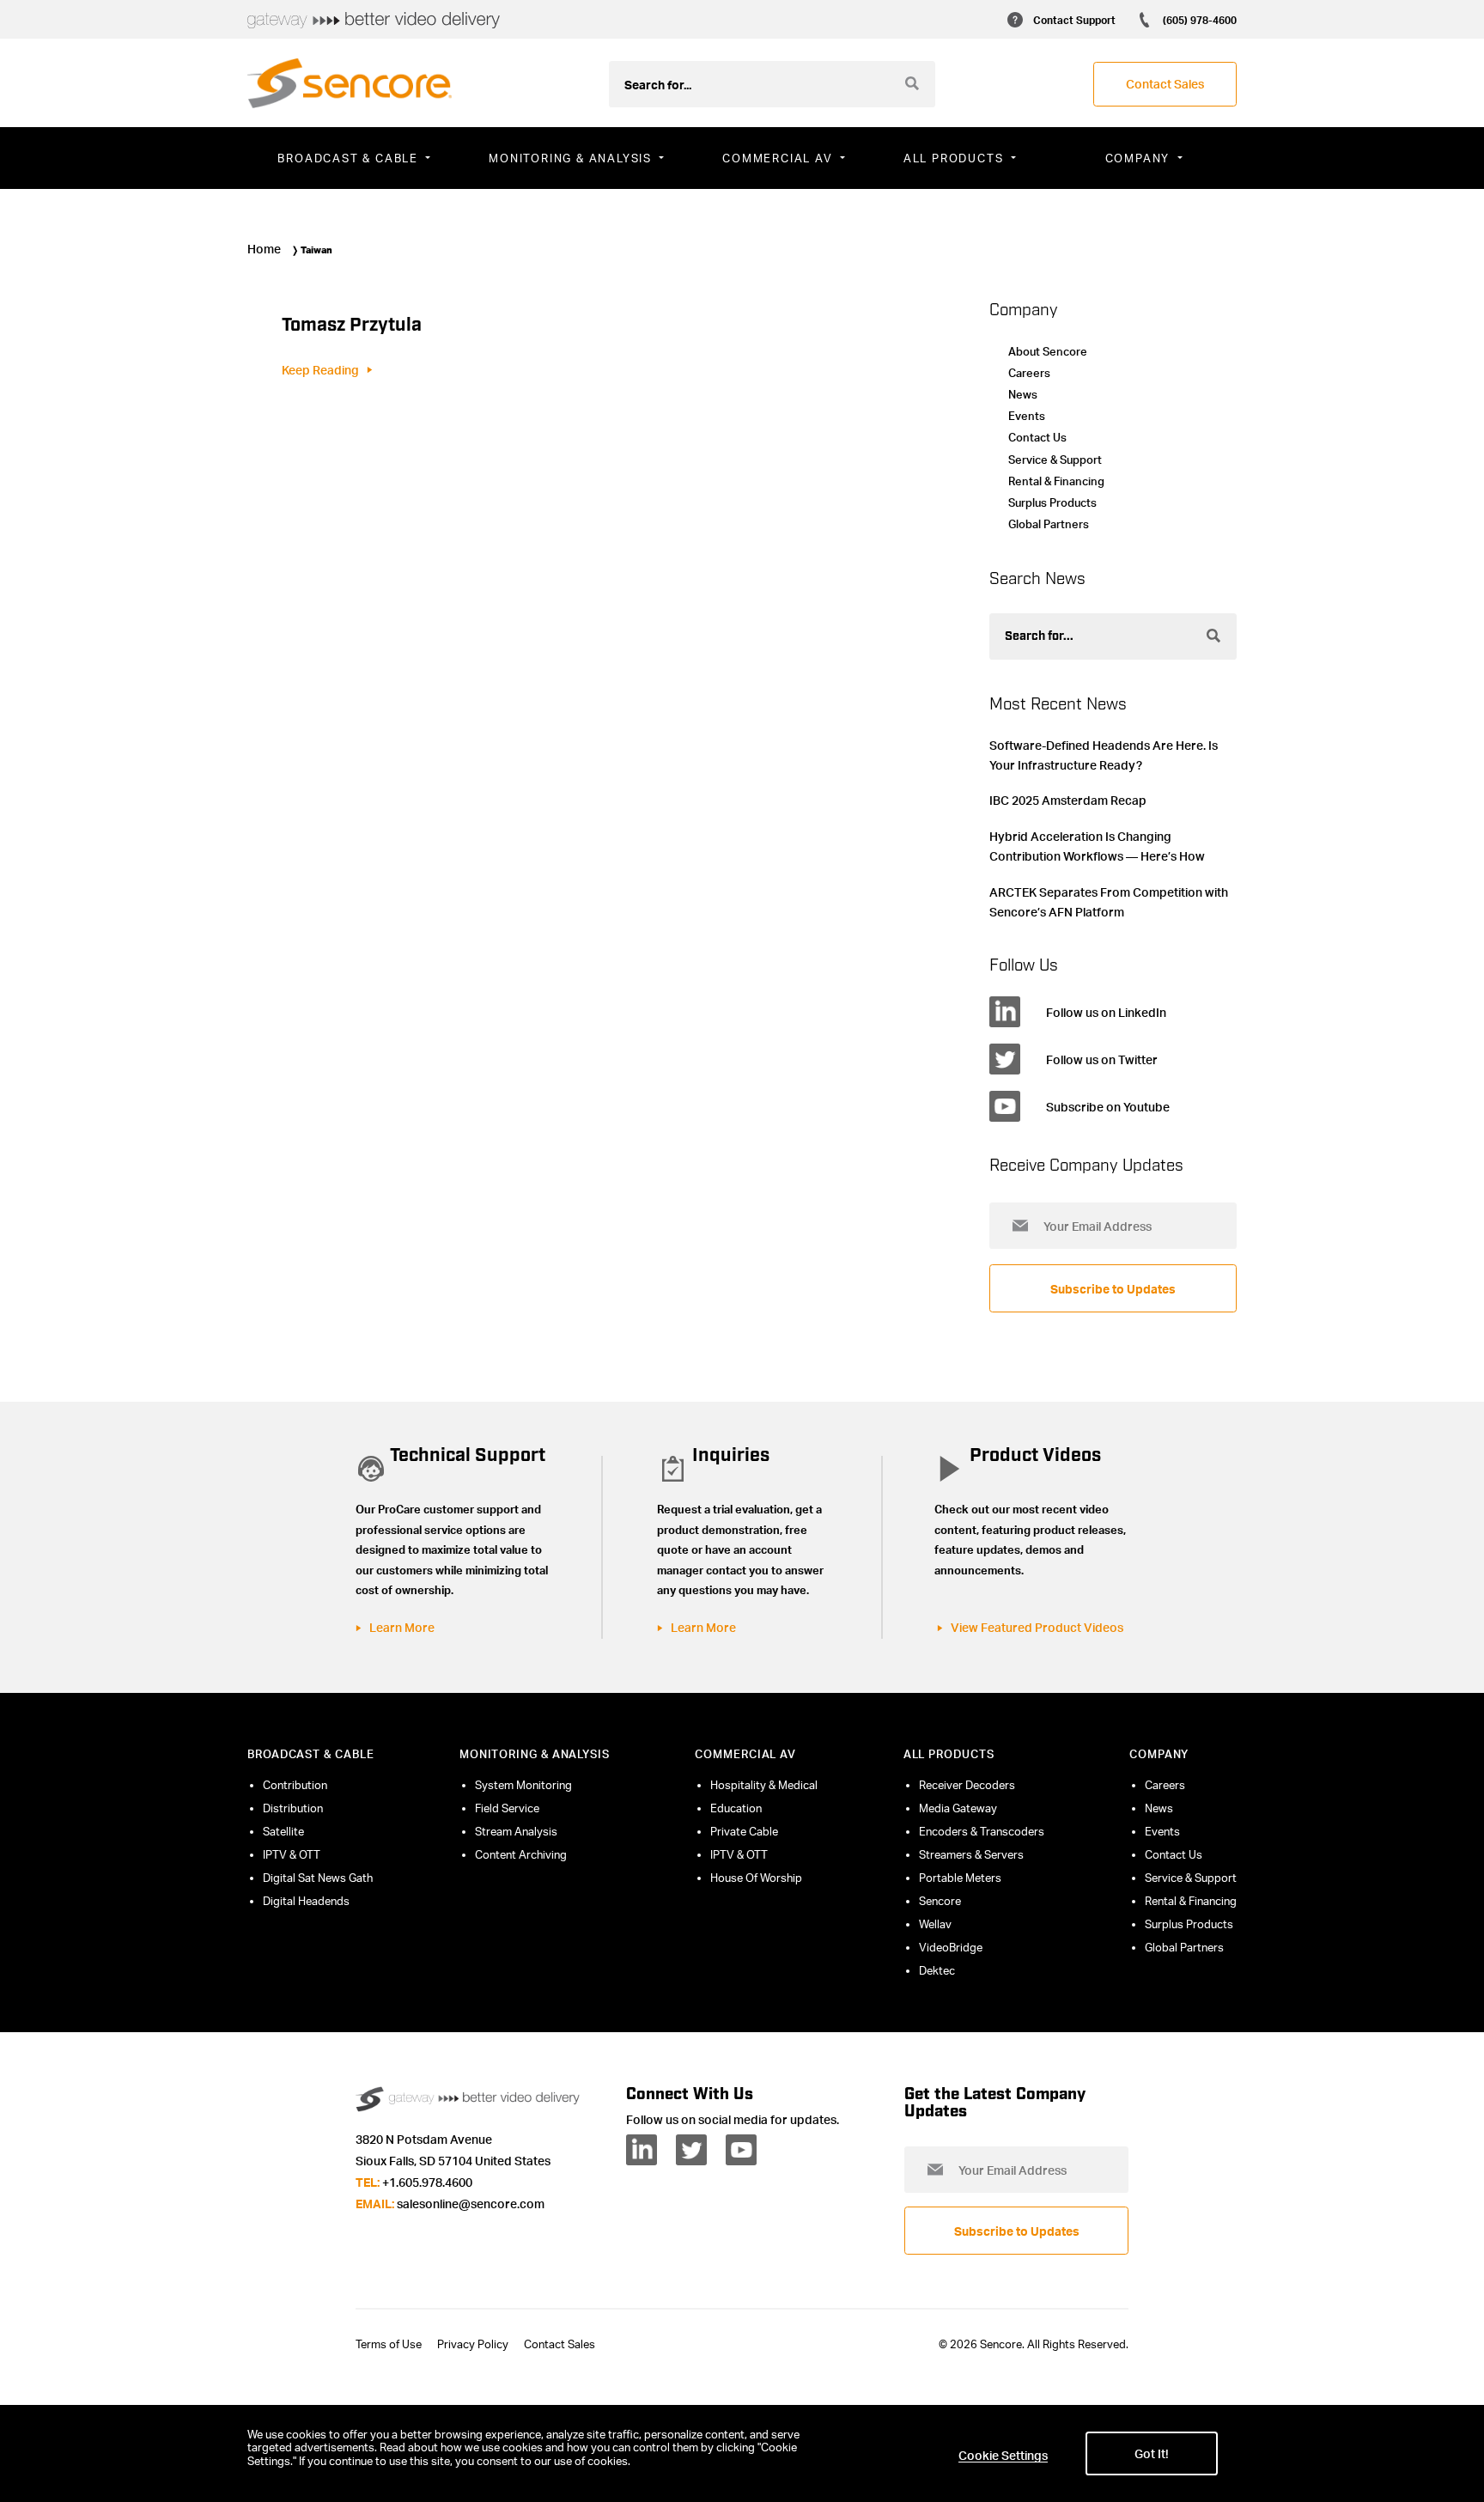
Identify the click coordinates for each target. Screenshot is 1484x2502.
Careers (1029, 373)
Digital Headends (306, 1901)
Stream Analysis (516, 1831)
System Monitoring (523, 1785)
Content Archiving (521, 1854)
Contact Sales (560, 2344)
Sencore (940, 1901)
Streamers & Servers (971, 1854)
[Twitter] (691, 2150)
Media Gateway (958, 1808)
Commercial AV (745, 1754)
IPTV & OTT (292, 1854)
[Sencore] (350, 83)
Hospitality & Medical (764, 1785)
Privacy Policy (473, 2344)
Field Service (507, 1808)
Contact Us (1037, 437)
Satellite (283, 1831)
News (1023, 394)
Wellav (935, 1924)
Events (1027, 416)
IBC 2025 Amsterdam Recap (1068, 800)
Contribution (295, 1785)
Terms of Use (389, 2344)
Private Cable (744, 1831)
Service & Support (1055, 460)
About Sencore (1048, 351)
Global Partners (1049, 524)
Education (736, 1808)
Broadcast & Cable (310, 1754)
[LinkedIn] (642, 2150)
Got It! (1152, 2453)
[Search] (912, 83)
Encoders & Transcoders (982, 1831)
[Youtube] (741, 2150)
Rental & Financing (1056, 481)
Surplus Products (1052, 502)
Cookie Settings (1003, 2455)
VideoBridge (951, 1947)
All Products (949, 1754)
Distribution (293, 1808)
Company (1159, 1754)
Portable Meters (960, 1878)
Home (264, 248)
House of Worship (756, 1878)
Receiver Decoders (967, 1785)
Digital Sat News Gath (318, 1878)
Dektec (937, 1970)
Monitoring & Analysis (535, 1754)
